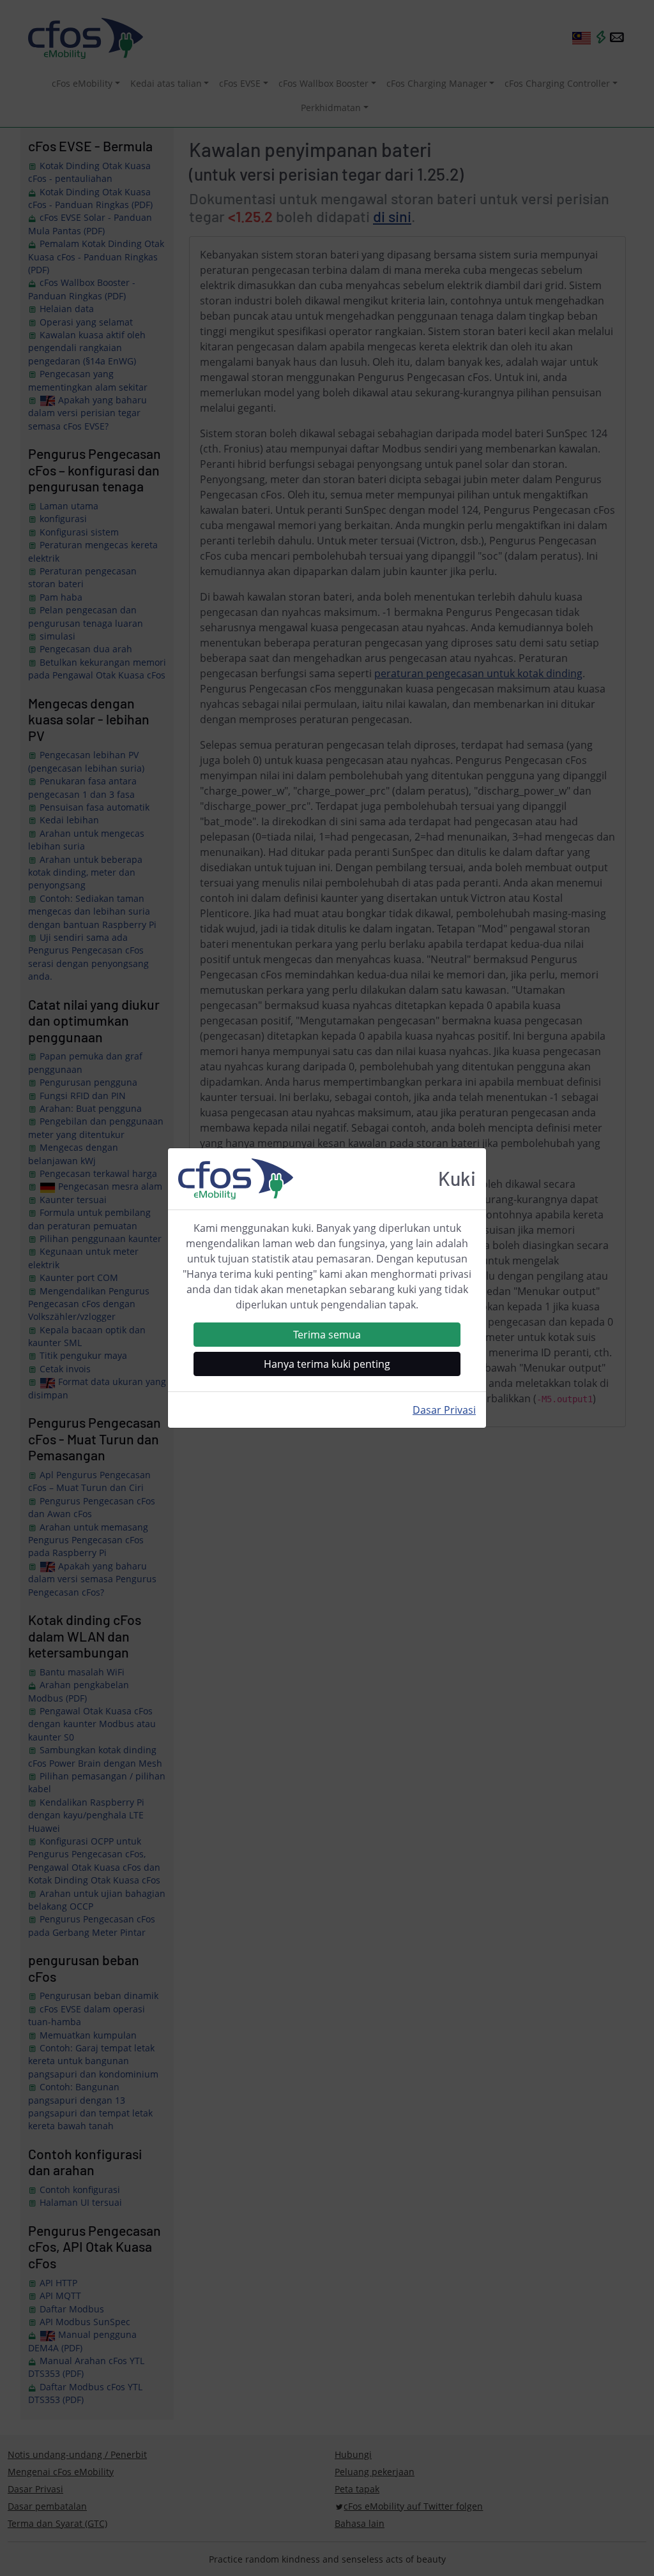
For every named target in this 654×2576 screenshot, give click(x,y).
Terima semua (327, 1335)
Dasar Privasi (444, 1410)
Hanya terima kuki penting (327, 1364)
